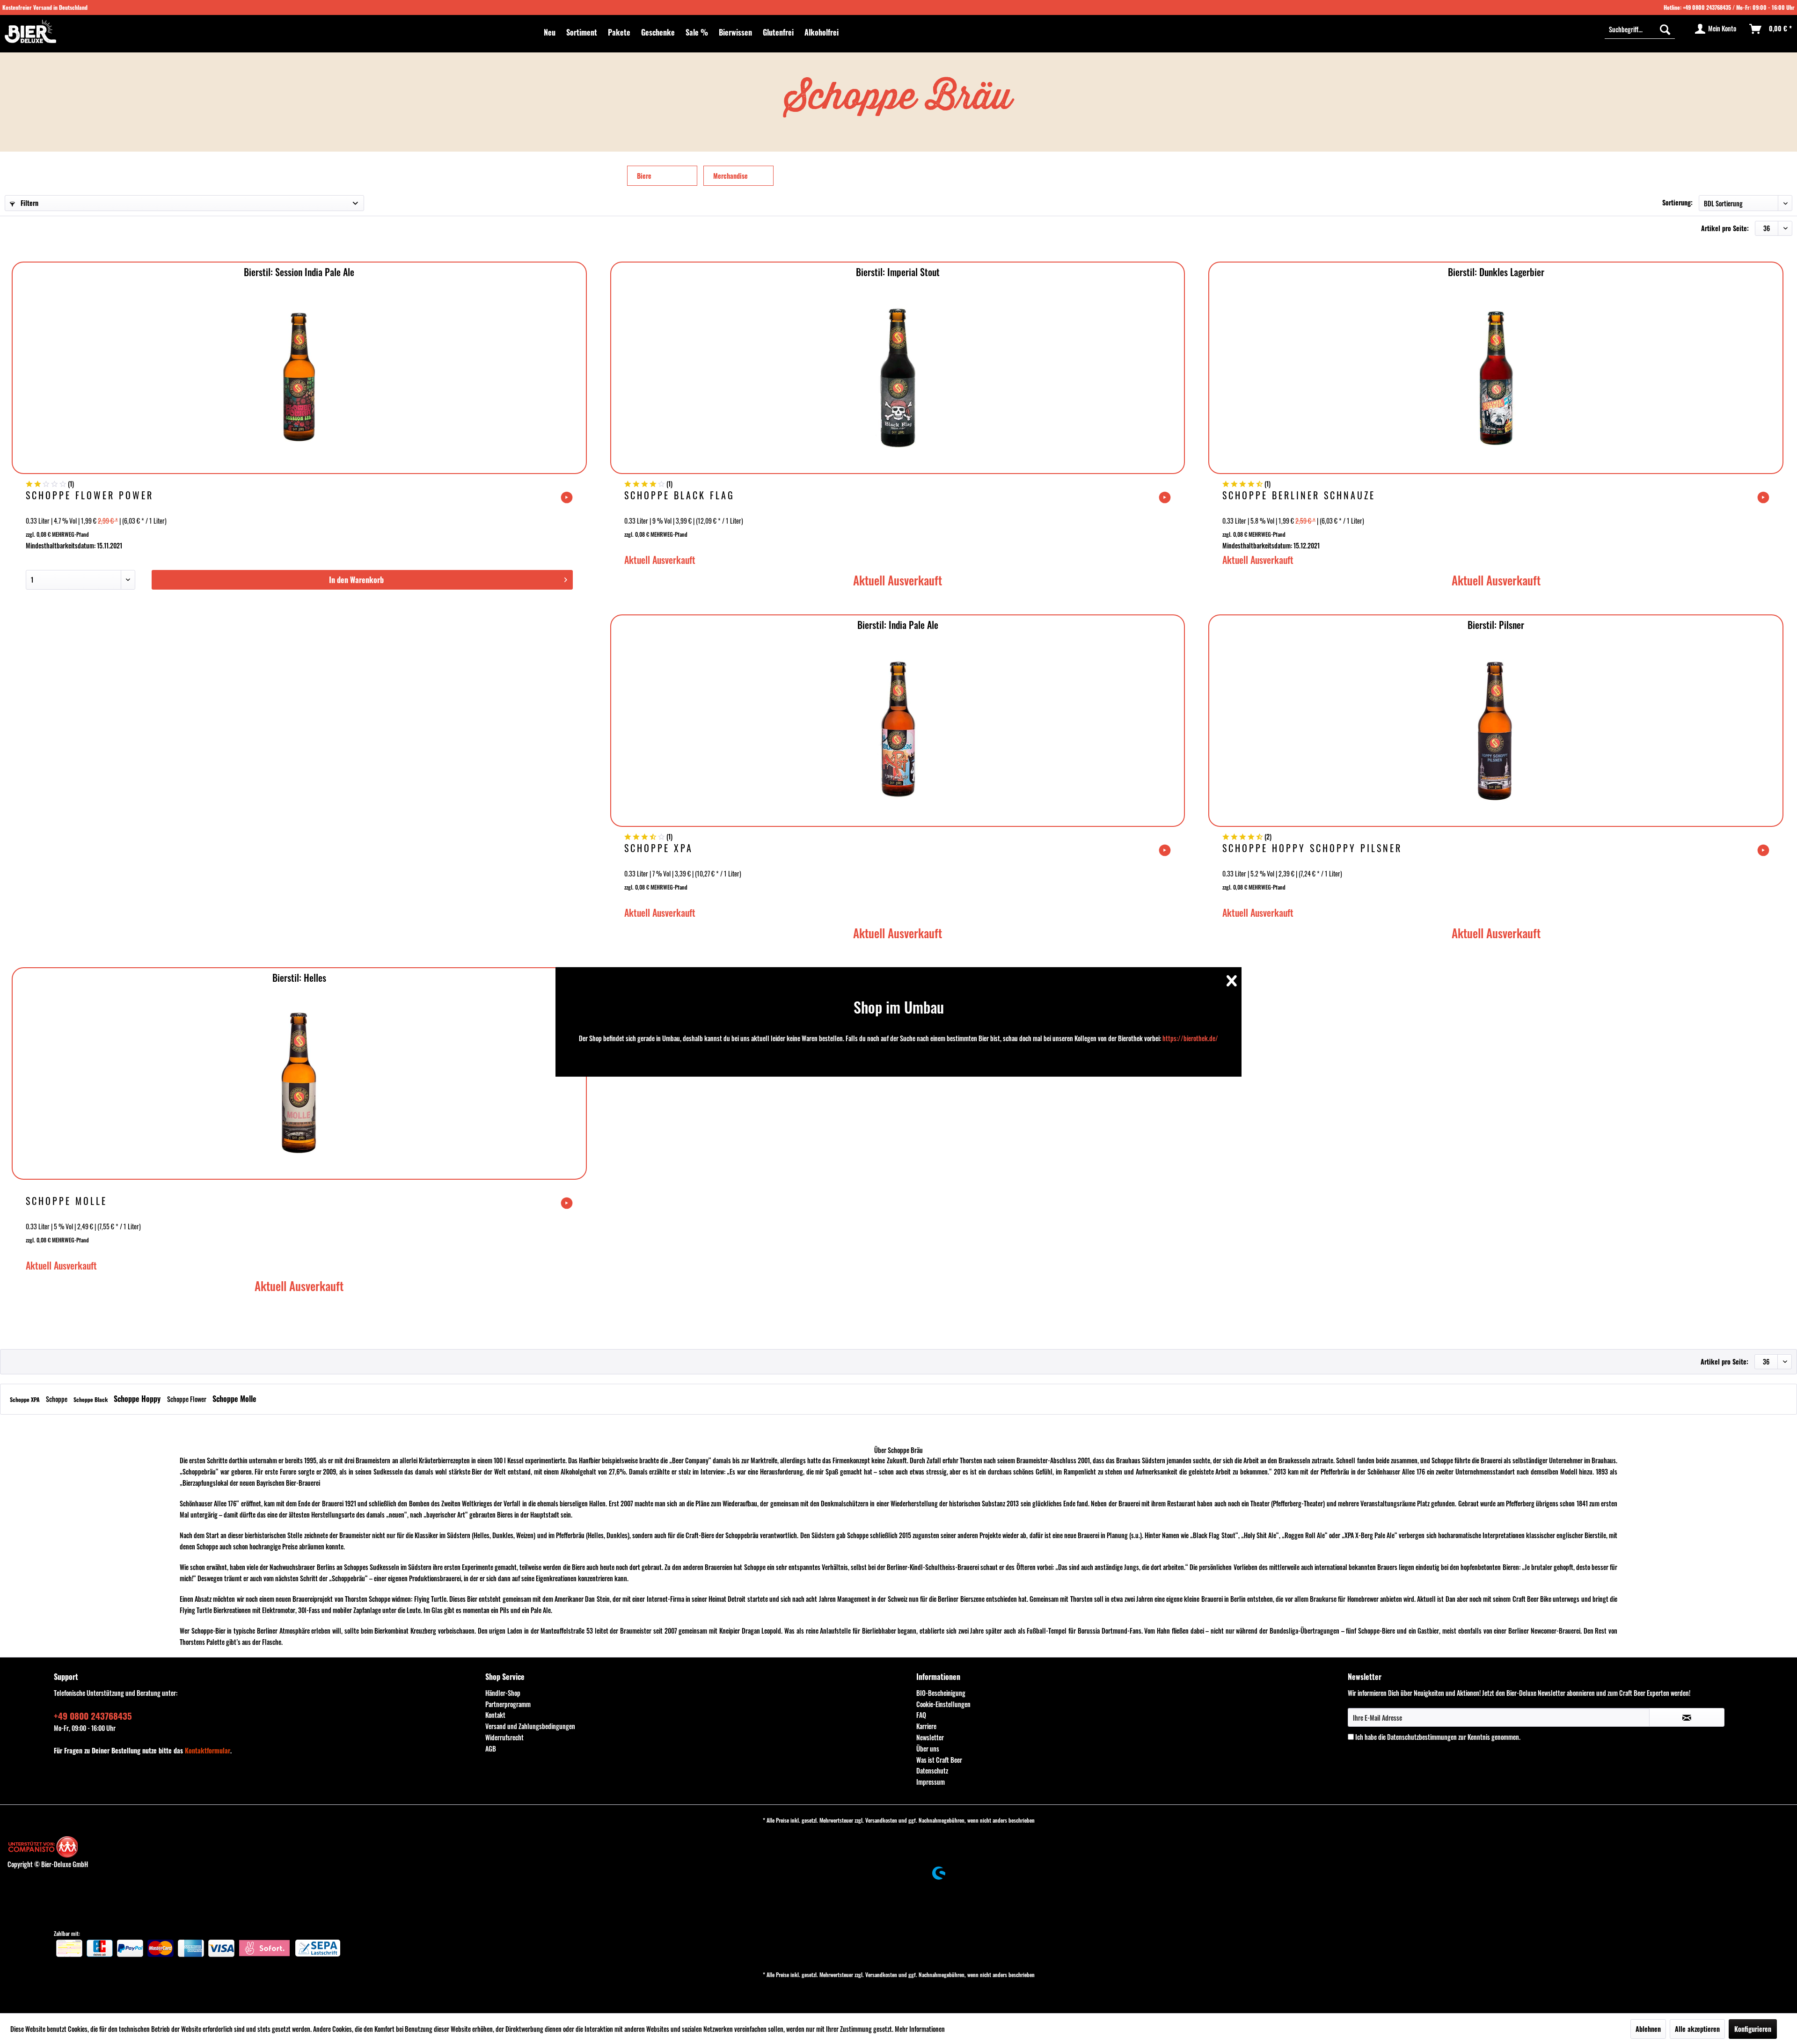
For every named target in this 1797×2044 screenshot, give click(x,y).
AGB (491, 1748)
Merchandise (730, 176)
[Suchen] (1665, 29)
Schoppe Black (91, 1399)
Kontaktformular (208, 1750)
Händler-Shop (503, 1693)
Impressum (931, 1782)
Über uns (928, 1748)
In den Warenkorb (356, 580)
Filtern (29, 203)
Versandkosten (881, 1820)
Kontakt (495, 1715)
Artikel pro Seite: (1725, 228)
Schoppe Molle (66, 1202)
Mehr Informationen (920, 2029)
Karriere (926, 1726)
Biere (644, 176)
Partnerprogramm (508, 1704)
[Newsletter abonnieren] (1687, 1717)
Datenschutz (932, 1770)
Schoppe (57, 1399)
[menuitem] (550, 32)
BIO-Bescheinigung (941, 1693)
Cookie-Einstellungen (943, 1704)
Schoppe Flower (187, 1399)
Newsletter (930, 1737)
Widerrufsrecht (504, 1737)
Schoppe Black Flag (679, 496)
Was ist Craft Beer (939, 1760)
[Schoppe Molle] (299, 1083)
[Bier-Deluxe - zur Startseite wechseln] (30, 31)
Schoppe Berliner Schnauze (1299, 496)
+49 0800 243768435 (1707, 7)
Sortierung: (1677, 202)
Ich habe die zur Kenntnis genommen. (1438, 1737)
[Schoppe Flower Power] (299, 377)
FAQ (921, 1715)
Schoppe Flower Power (90, 496)
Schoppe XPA (659, 849)
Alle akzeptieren (1697, 2029)
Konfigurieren (1753, 2029)
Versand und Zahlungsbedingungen (530, 1726)
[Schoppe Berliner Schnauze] (1496, 377)
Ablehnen (1648, 2029)
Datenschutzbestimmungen (1422, 1737)
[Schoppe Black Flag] (898, 377)
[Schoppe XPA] (898, 730)
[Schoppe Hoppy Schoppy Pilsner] (1496, 730)
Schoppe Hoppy (138, 1399)
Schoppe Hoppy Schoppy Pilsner (1312, 849)
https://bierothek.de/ (1190, 1038)
